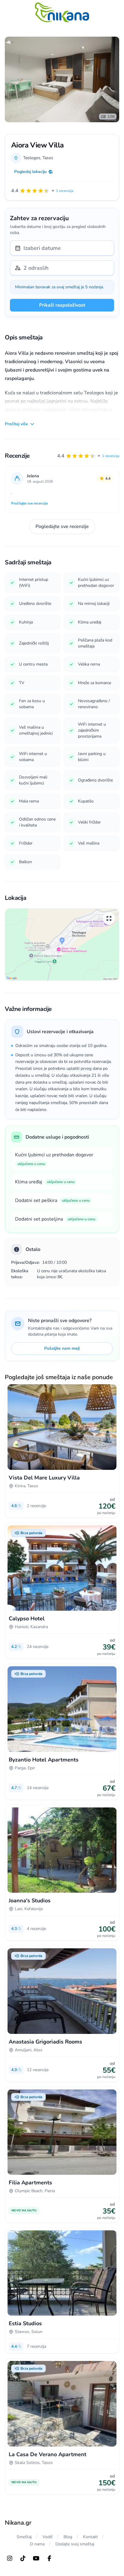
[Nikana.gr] (62, 12)
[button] (88, 456)
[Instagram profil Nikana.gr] (10, 2558)
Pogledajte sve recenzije (62, 526)
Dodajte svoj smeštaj (75, 2544)
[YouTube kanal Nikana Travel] (36, 2558)
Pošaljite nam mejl (62, 1348)
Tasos (48, 158)
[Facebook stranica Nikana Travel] (49, 2558)
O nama (37, 2544)
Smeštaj (24, 2537)
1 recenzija (111, 456)
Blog (68, 2537)
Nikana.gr (18, 2523)
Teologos (32, 158)
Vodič (48, 2537)
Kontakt (90, 2537)
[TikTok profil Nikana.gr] (23, 2558)
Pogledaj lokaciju (30, 172)
